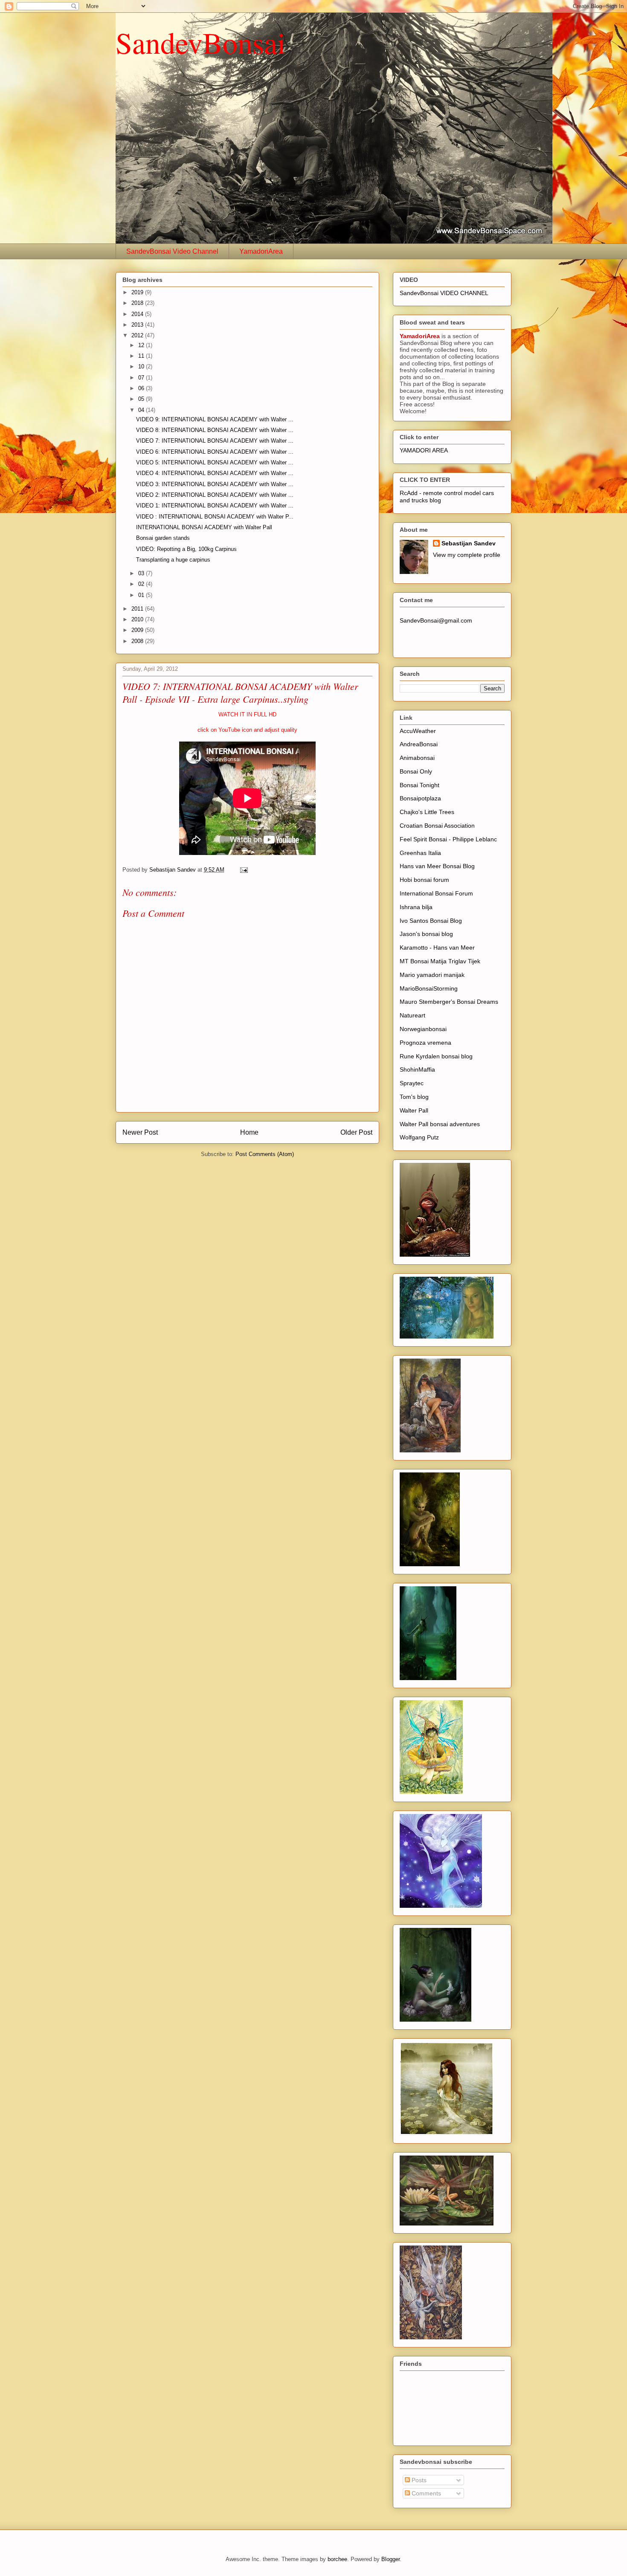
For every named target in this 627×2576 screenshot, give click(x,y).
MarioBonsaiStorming (429, 988)
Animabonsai (417, 758)
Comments (425, 2493)
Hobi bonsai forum (424, 880)
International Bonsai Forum (436, 893)
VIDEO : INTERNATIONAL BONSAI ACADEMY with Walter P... (215, 517)
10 (142, 367)
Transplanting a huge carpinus (173, 560)
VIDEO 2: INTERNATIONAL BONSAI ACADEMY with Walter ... (215, 495)
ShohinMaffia (417, 1069)
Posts (418, 2480)
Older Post (356, 1132)
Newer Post (140, 1132)
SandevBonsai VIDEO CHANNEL (444, 293)
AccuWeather (418, 731)
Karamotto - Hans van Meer (437, 948)
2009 (138, 630)
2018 (138, 303)
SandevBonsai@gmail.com (436, 620)
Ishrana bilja (416, 907)
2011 (138, 609)
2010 (138, 619)
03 (142, 573)
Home (249, 1132)
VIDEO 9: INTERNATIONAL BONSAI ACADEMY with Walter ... (215, 419)
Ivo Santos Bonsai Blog (431, 921)
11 (142, 356)
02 (142, 584)
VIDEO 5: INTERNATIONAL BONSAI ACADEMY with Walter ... (215, 462)
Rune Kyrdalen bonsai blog (436, 1056)
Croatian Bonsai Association (437, 826)
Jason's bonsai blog (426, 934)
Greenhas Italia (420, 853)
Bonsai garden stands (163, 538)
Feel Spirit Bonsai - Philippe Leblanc (448, 839)
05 (142, 399)
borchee (337, 2559)
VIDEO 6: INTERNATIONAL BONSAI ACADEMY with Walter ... (215, 452)
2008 (138, 641)
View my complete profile (467, 555)
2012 (138, 335)
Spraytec (412, 1083)
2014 (138, 314)
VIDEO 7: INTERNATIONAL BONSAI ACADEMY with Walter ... (215, 441)
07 (142, 378)
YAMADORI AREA (424, 450)
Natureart (412, 1015)
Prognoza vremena (425, 1043)
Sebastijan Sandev (469, 543)
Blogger (390, 2559)
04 (142, 410)
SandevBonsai (200, 42)
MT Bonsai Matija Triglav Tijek (440, 961)
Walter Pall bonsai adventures (440, 1124)
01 (142, 595)
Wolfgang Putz (419, 1137)
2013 (138, 325)
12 (142, 345)
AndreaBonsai (419, 744)
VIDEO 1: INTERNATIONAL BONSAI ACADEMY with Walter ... (215, 506)
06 (142, 388)
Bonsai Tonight (419, 785)
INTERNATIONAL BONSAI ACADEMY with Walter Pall (204, 527)
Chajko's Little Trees (427, 812)
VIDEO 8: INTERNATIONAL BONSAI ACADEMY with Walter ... (215, 430)
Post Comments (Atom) (265, 1154)
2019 (138, 292)
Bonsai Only (416, 771)
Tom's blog (414, 1097)
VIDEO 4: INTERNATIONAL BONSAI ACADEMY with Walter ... (215, 473)
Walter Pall (414, 1110)
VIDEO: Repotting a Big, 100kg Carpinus (186, 549)
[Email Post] (243, 870)
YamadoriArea (261, 251)
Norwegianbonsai (423, 1029)
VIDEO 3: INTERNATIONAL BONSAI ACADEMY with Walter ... (215, 484)
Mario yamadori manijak (432, 975)
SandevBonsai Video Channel (172, 251)
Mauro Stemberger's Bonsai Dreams (449, 1002)
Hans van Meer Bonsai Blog (437, 866)
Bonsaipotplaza (420, 798)
